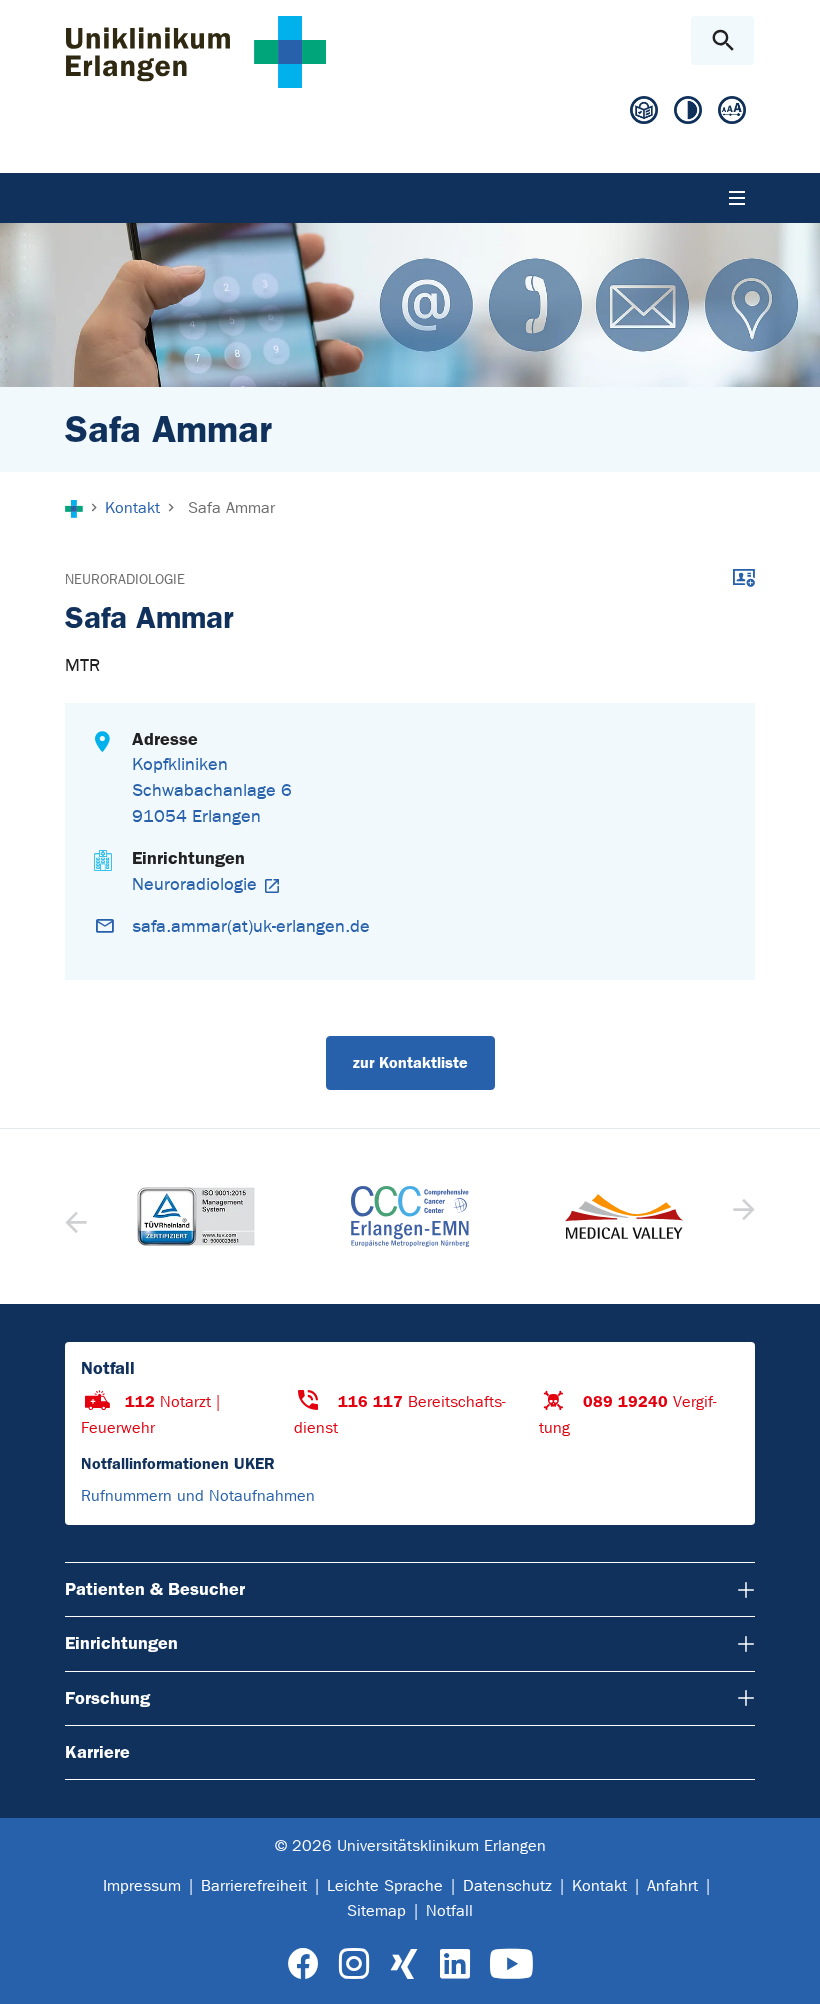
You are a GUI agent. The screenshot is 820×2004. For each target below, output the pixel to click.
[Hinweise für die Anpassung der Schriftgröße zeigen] (732, 111)
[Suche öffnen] (722, 40)
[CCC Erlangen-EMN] (410, 1216)
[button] (741, 1216)
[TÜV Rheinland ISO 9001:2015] (196, 1217)
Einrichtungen (121, 1643)
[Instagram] (354, 1964)
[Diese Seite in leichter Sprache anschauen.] (644, 110)
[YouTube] (511, 1964)
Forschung (107, 1698)
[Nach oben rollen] (788, 1971)
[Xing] (404, 1964)
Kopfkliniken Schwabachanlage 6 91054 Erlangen (212, 790)
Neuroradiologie (125, 579)
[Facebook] (303, 1964)
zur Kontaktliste (410, 1062)
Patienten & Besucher (155, 1589)
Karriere (97, 1752)
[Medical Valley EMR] (624, 1217)
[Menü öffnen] (737, 198)
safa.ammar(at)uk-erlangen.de (251, 926)
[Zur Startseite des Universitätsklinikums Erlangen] (196, 51)
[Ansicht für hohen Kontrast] (688, 111)
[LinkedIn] (454, 1964)
